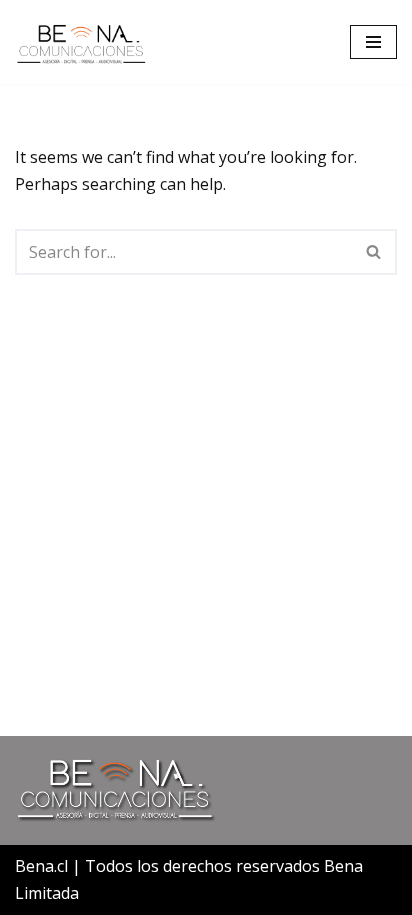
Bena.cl (41, 866)
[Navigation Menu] (373, 42)
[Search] (374, 252)
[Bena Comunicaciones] (81, 42)
